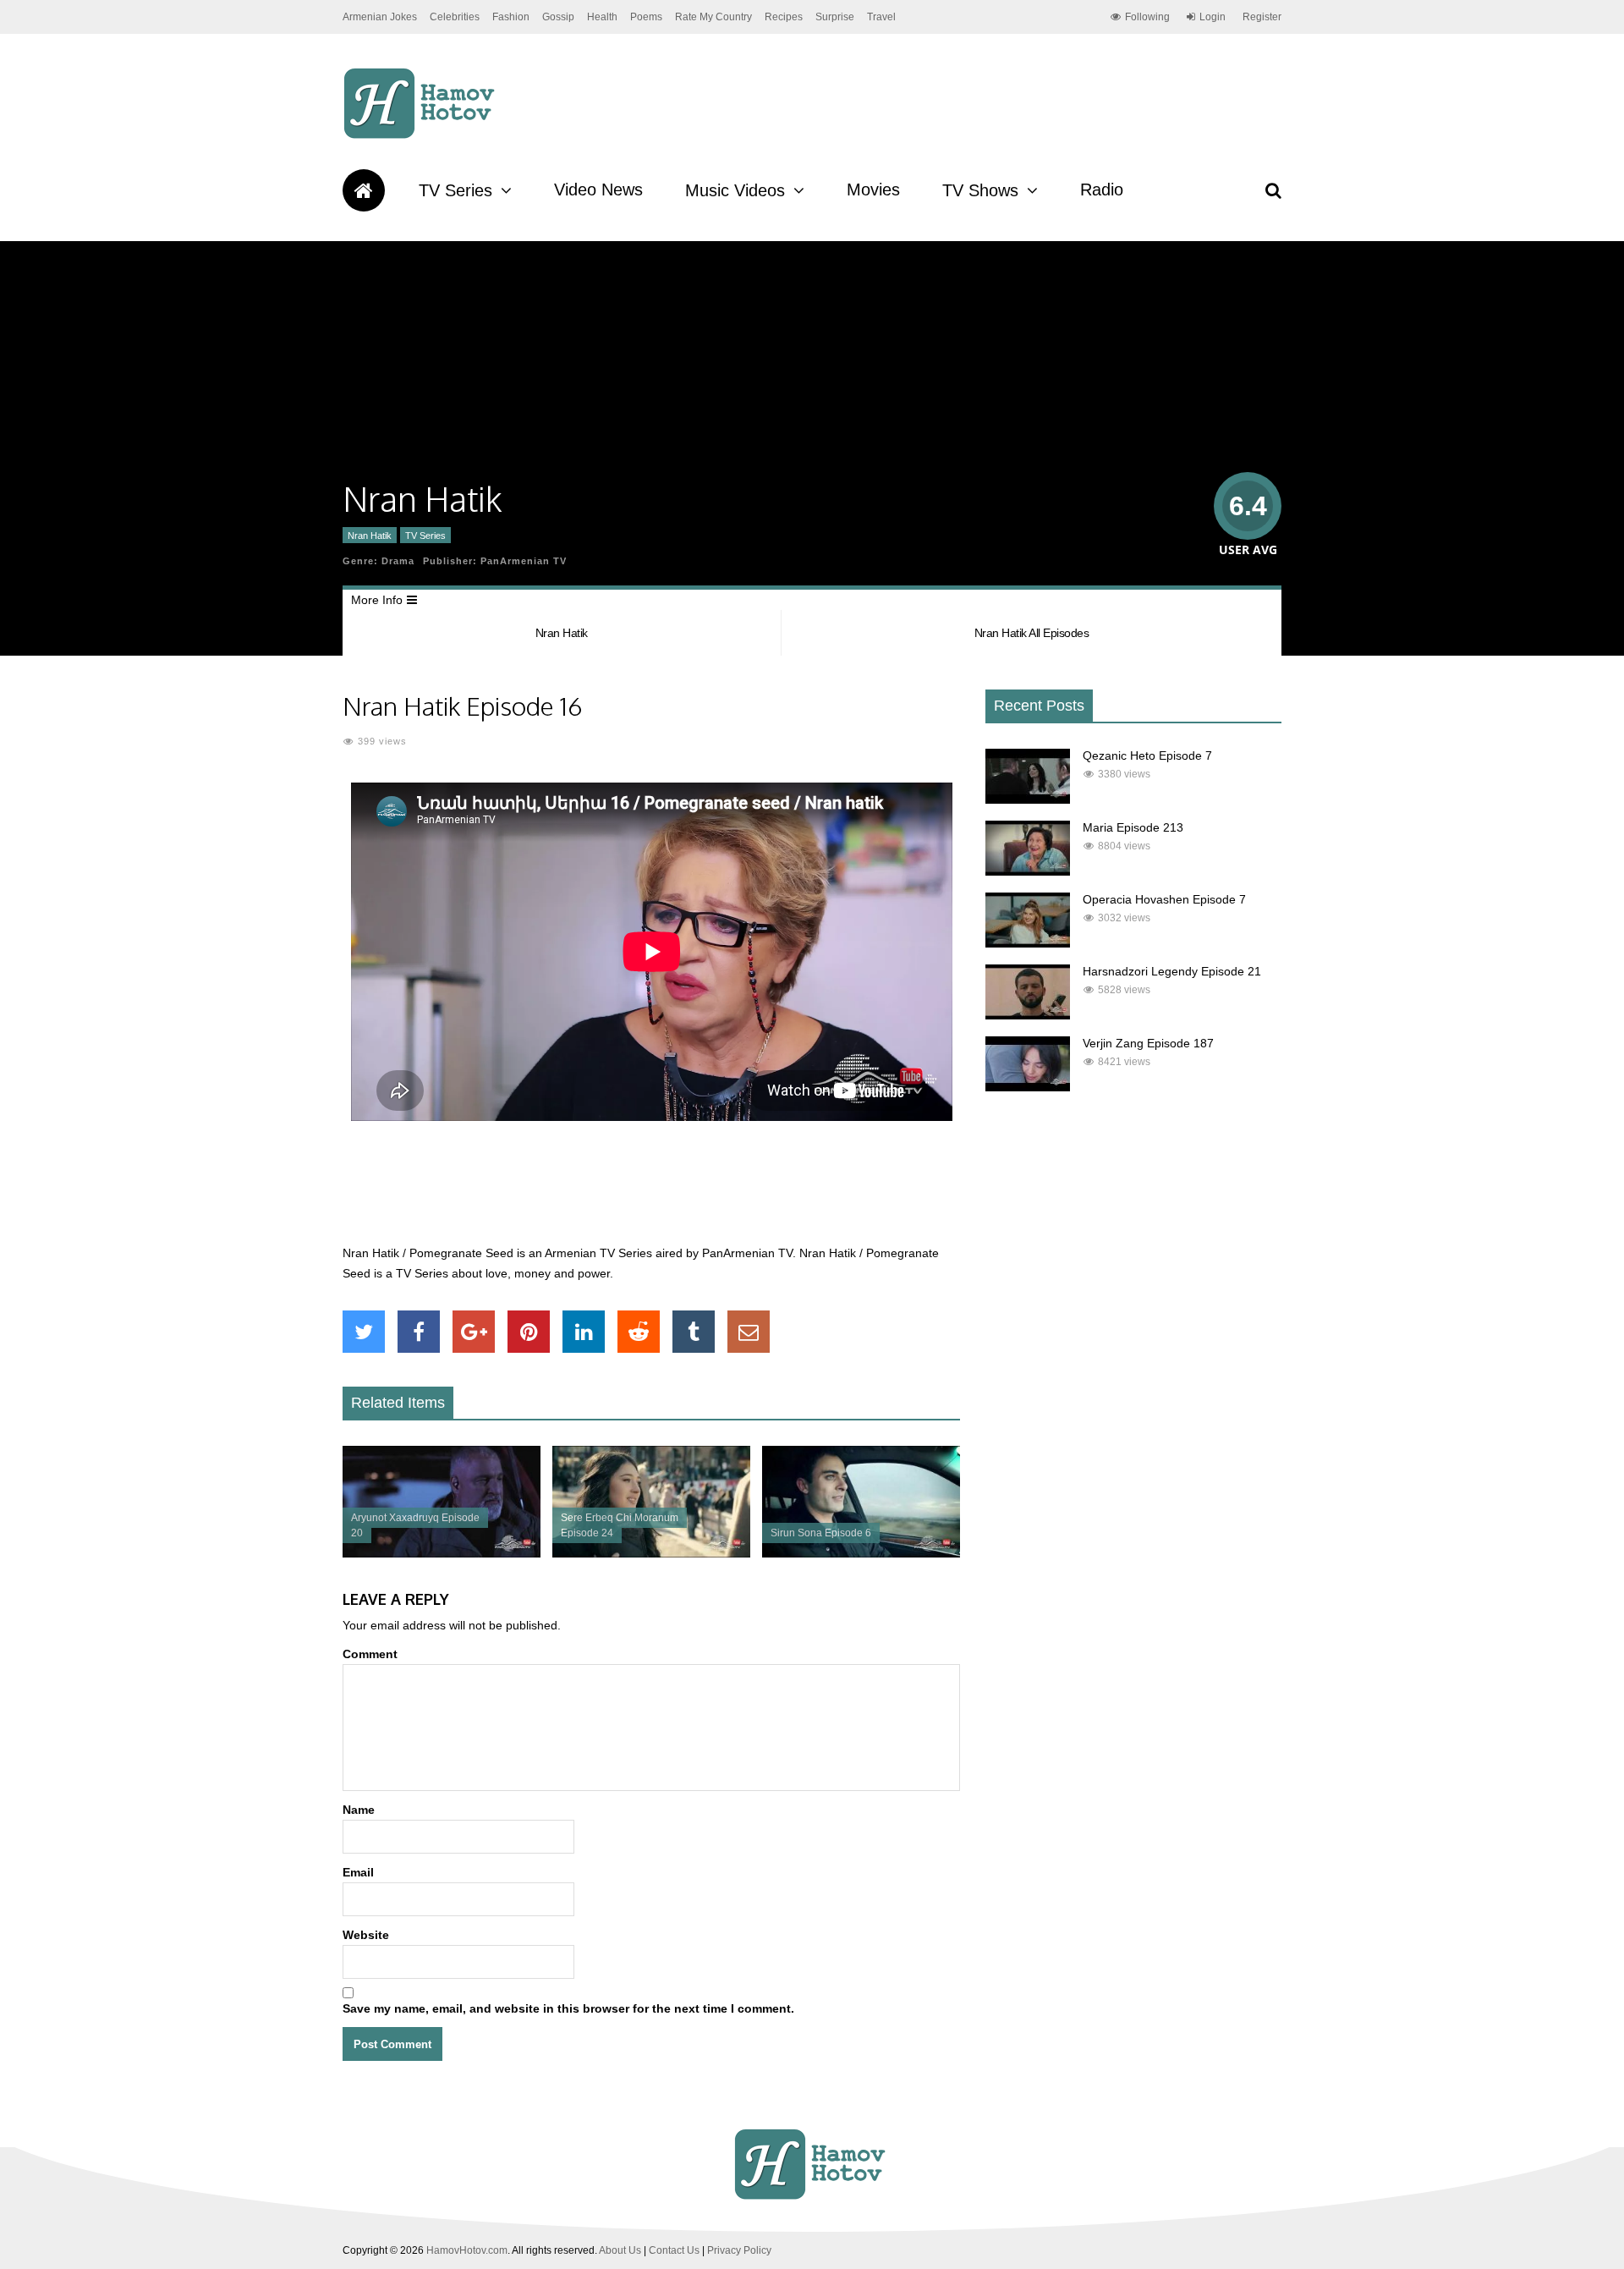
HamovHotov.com (467, 2250)
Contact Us (674, 2250)
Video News (598, 190)
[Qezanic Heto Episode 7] (1028, 799)
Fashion (511, 17)
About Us (620, 2250)
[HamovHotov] (422, 136)
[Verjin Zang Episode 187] (1028, 1087)
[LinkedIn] (584, 1332)
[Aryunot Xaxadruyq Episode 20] (442, 1553)
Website (366, 1935)
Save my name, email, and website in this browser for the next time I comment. (568, 2008)
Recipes (784, 17)
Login (1213, 17)
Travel (881, 17)
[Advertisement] (651, 1192)
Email (358, 1872)
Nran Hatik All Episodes (1032, 633)
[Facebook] (419, 1332)
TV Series (455, 190)
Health (602, 17)
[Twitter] (364, 1332)
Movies (873, 190)
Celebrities (455, 17)
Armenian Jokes (380, 17)
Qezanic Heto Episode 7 (1147, 755)
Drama (398, 561)
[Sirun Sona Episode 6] (861, 1553)
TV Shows (980, 190)
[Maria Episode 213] (1028, 871)
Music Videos (735, 190)
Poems (646, 17)
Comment (370, 1654)
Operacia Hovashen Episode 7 (1164, 899)
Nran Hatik (370, 536)
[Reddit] (639, 1332)
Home (364, 190)
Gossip (558, 17)
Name (359, 1810)
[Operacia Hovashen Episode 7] (1028, 943)
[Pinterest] (529, 1332)
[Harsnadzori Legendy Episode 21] (1028, 1015)
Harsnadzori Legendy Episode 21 (1172, 971)
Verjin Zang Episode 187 (1148, 1043)
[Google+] (474, 1332)
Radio (1102, 190)
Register (1262, 17)
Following (1147, 17)
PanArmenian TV (524, 561)
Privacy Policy (739, 2250)
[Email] (749, 1332)
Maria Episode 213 (1133, 827)
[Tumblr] (694, 1332)
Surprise (835, 17)
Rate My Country (713, 17)
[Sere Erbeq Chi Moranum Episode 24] (651, 1553)
